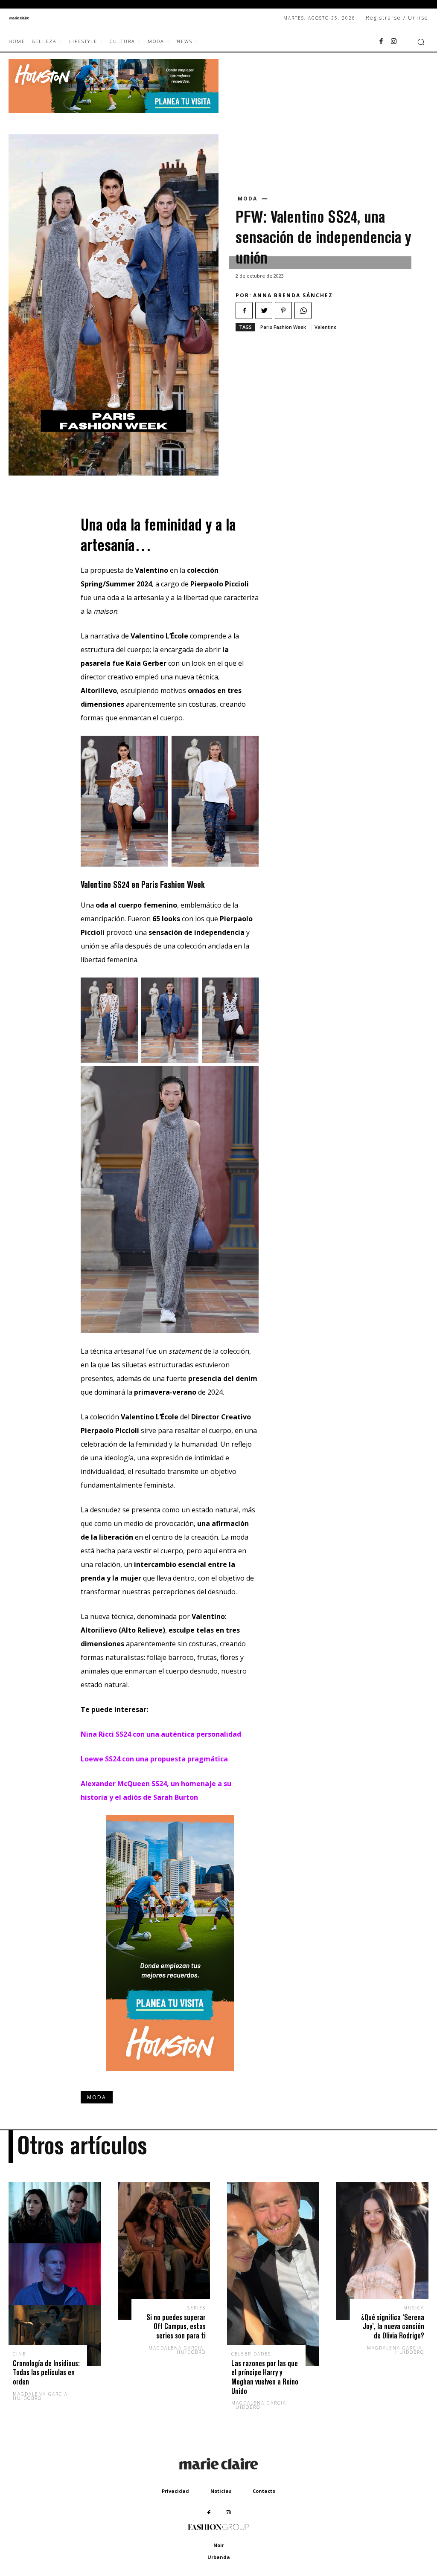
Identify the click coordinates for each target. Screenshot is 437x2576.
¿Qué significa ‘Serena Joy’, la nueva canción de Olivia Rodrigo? (393, 2327)
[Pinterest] (283, 310)
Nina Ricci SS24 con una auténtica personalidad (161, 1734)
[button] (421, 42)
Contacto (264, 2491)
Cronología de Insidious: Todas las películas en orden (46, 2373)
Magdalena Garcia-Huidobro (41, 2396)
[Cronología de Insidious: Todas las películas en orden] (55, 2274)
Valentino (326, 327)
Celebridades (251, 2354)
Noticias (221, 2491)
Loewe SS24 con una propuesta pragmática (154, 1759)
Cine (19, 2354)
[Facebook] (381, 42)
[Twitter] (264, 310)
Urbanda (219, 2557)
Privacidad (175, 2491)
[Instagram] (394, 42)
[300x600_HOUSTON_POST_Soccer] (170, 2077)
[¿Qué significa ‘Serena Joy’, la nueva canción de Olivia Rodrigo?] (382, 2251)
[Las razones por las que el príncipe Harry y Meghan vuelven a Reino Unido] (273, 2274)
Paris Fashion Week (283, 327)
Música (414, 2308)
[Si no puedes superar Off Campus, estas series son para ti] (164, 2251)
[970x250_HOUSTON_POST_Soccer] (114, 111)
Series (197, 2308)
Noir (219, 2545)
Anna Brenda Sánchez (293, 295)
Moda (248, 199)
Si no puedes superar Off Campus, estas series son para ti (176, 2327)
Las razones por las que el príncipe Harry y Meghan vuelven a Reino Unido (265, 2377)
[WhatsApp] (303, 310)
